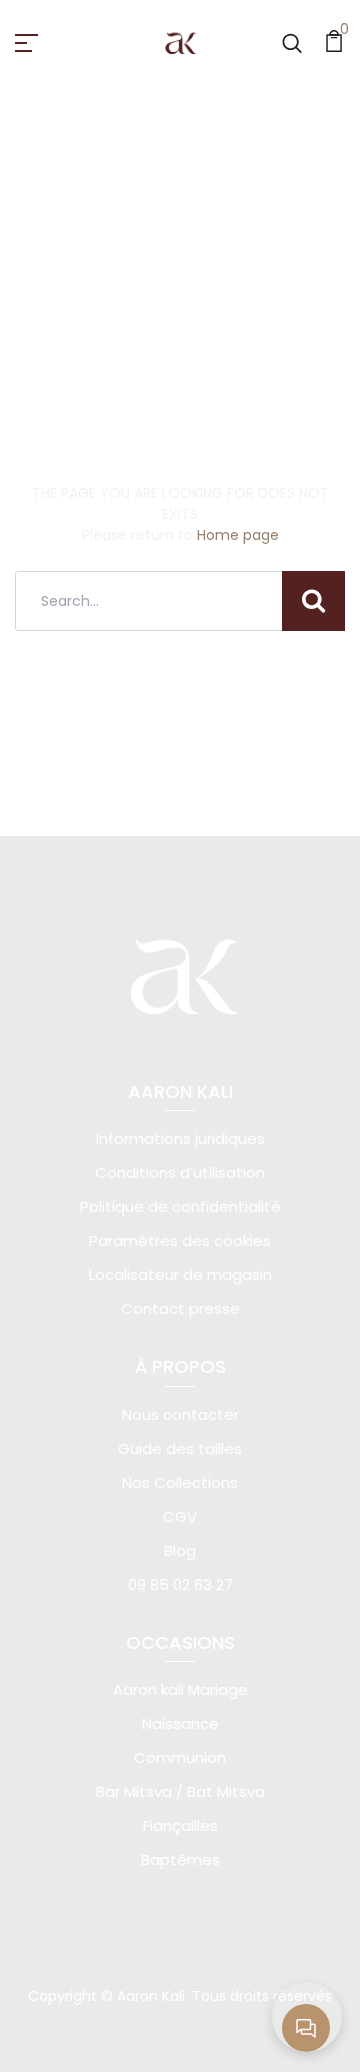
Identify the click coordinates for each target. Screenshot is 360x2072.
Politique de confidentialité (180, 1206)
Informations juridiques (180, 1138)
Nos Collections (180, 1482)
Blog (180, 1550)
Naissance (180, 1723)
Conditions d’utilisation (180, 1172)
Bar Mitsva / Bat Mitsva (180, 1791)
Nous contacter (180, 1414)
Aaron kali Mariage (180, 1689)
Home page (238, 535)
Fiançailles (180, 1825)
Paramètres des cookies (180, 1240)
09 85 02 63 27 (180, 1584)
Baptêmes (180, 1859)
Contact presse (180, 1308)
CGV (180, 1516)
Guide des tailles (180, 1448)
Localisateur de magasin (180, 1274)
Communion (180, 1757)
